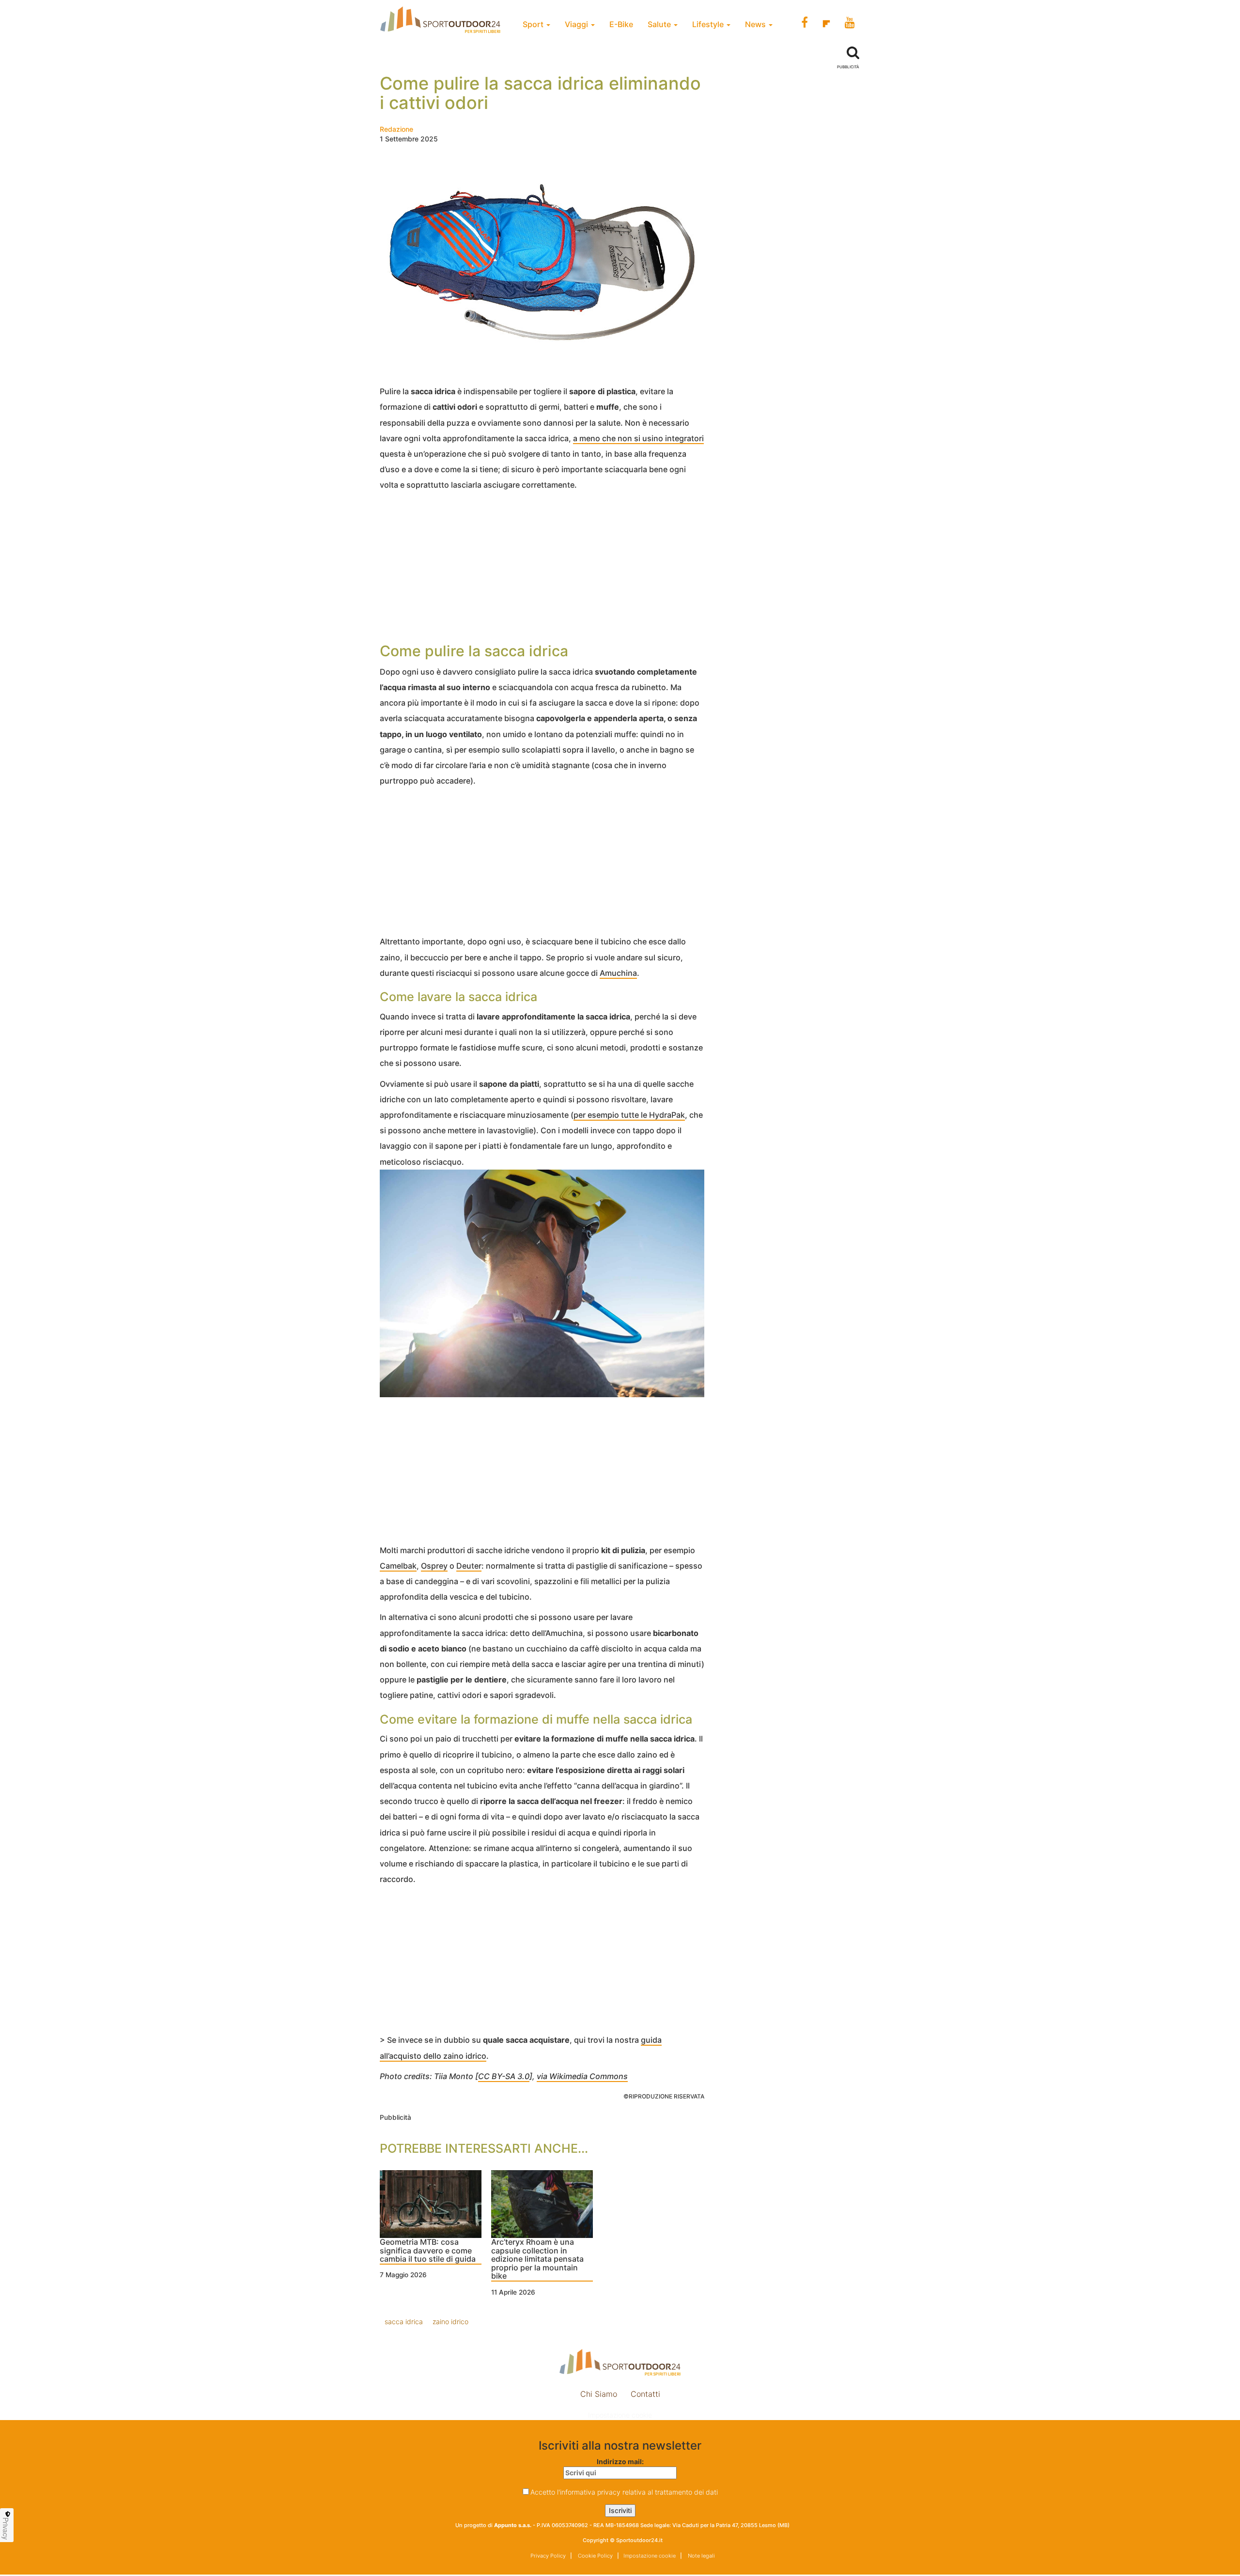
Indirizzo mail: (620, 2461)
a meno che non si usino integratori (638, 438)
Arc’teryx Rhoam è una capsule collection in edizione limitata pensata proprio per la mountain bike (537, 2259)
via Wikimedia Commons (582, 2076)
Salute (660, 24)
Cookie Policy (595, 2556)
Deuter (469, 1566)
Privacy (6, 2529)
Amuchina (618, 973)
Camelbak (398, 1566)
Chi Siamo (599, 2394)
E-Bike (621, 24)
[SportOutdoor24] (620, 2362)
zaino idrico (450, 2321)
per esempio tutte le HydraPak (629, 1115)
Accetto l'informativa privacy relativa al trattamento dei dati (624, 2492)
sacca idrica (404, 2321)
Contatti (645, 2394)
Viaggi (577, 24)
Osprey (434, 1566)
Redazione (396, 129)
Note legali (701, 2556)
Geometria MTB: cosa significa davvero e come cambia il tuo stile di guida (428, 2251)
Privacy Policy (548, 2556)
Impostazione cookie (620, 2415)
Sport (534, 24)
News (756, 24)
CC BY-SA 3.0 (504, 2076)
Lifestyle (709, 24)
